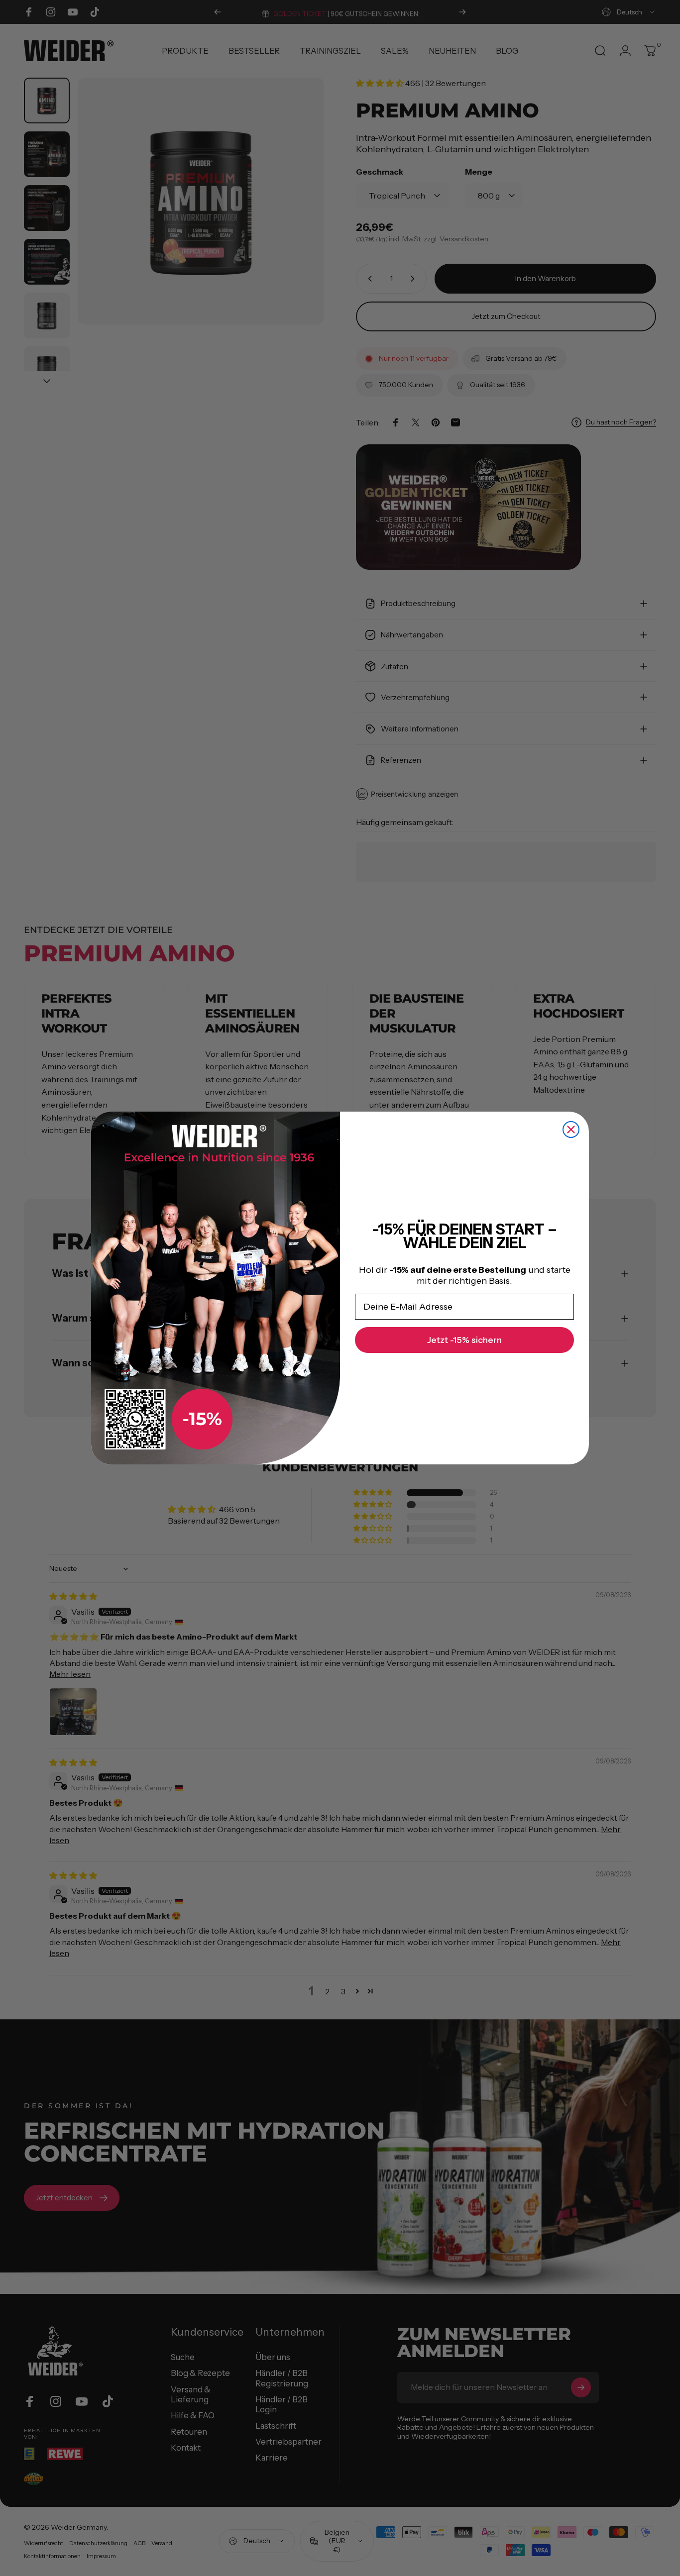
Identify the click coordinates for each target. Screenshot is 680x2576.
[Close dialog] (571, 1130)
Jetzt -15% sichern (464, 1340)
